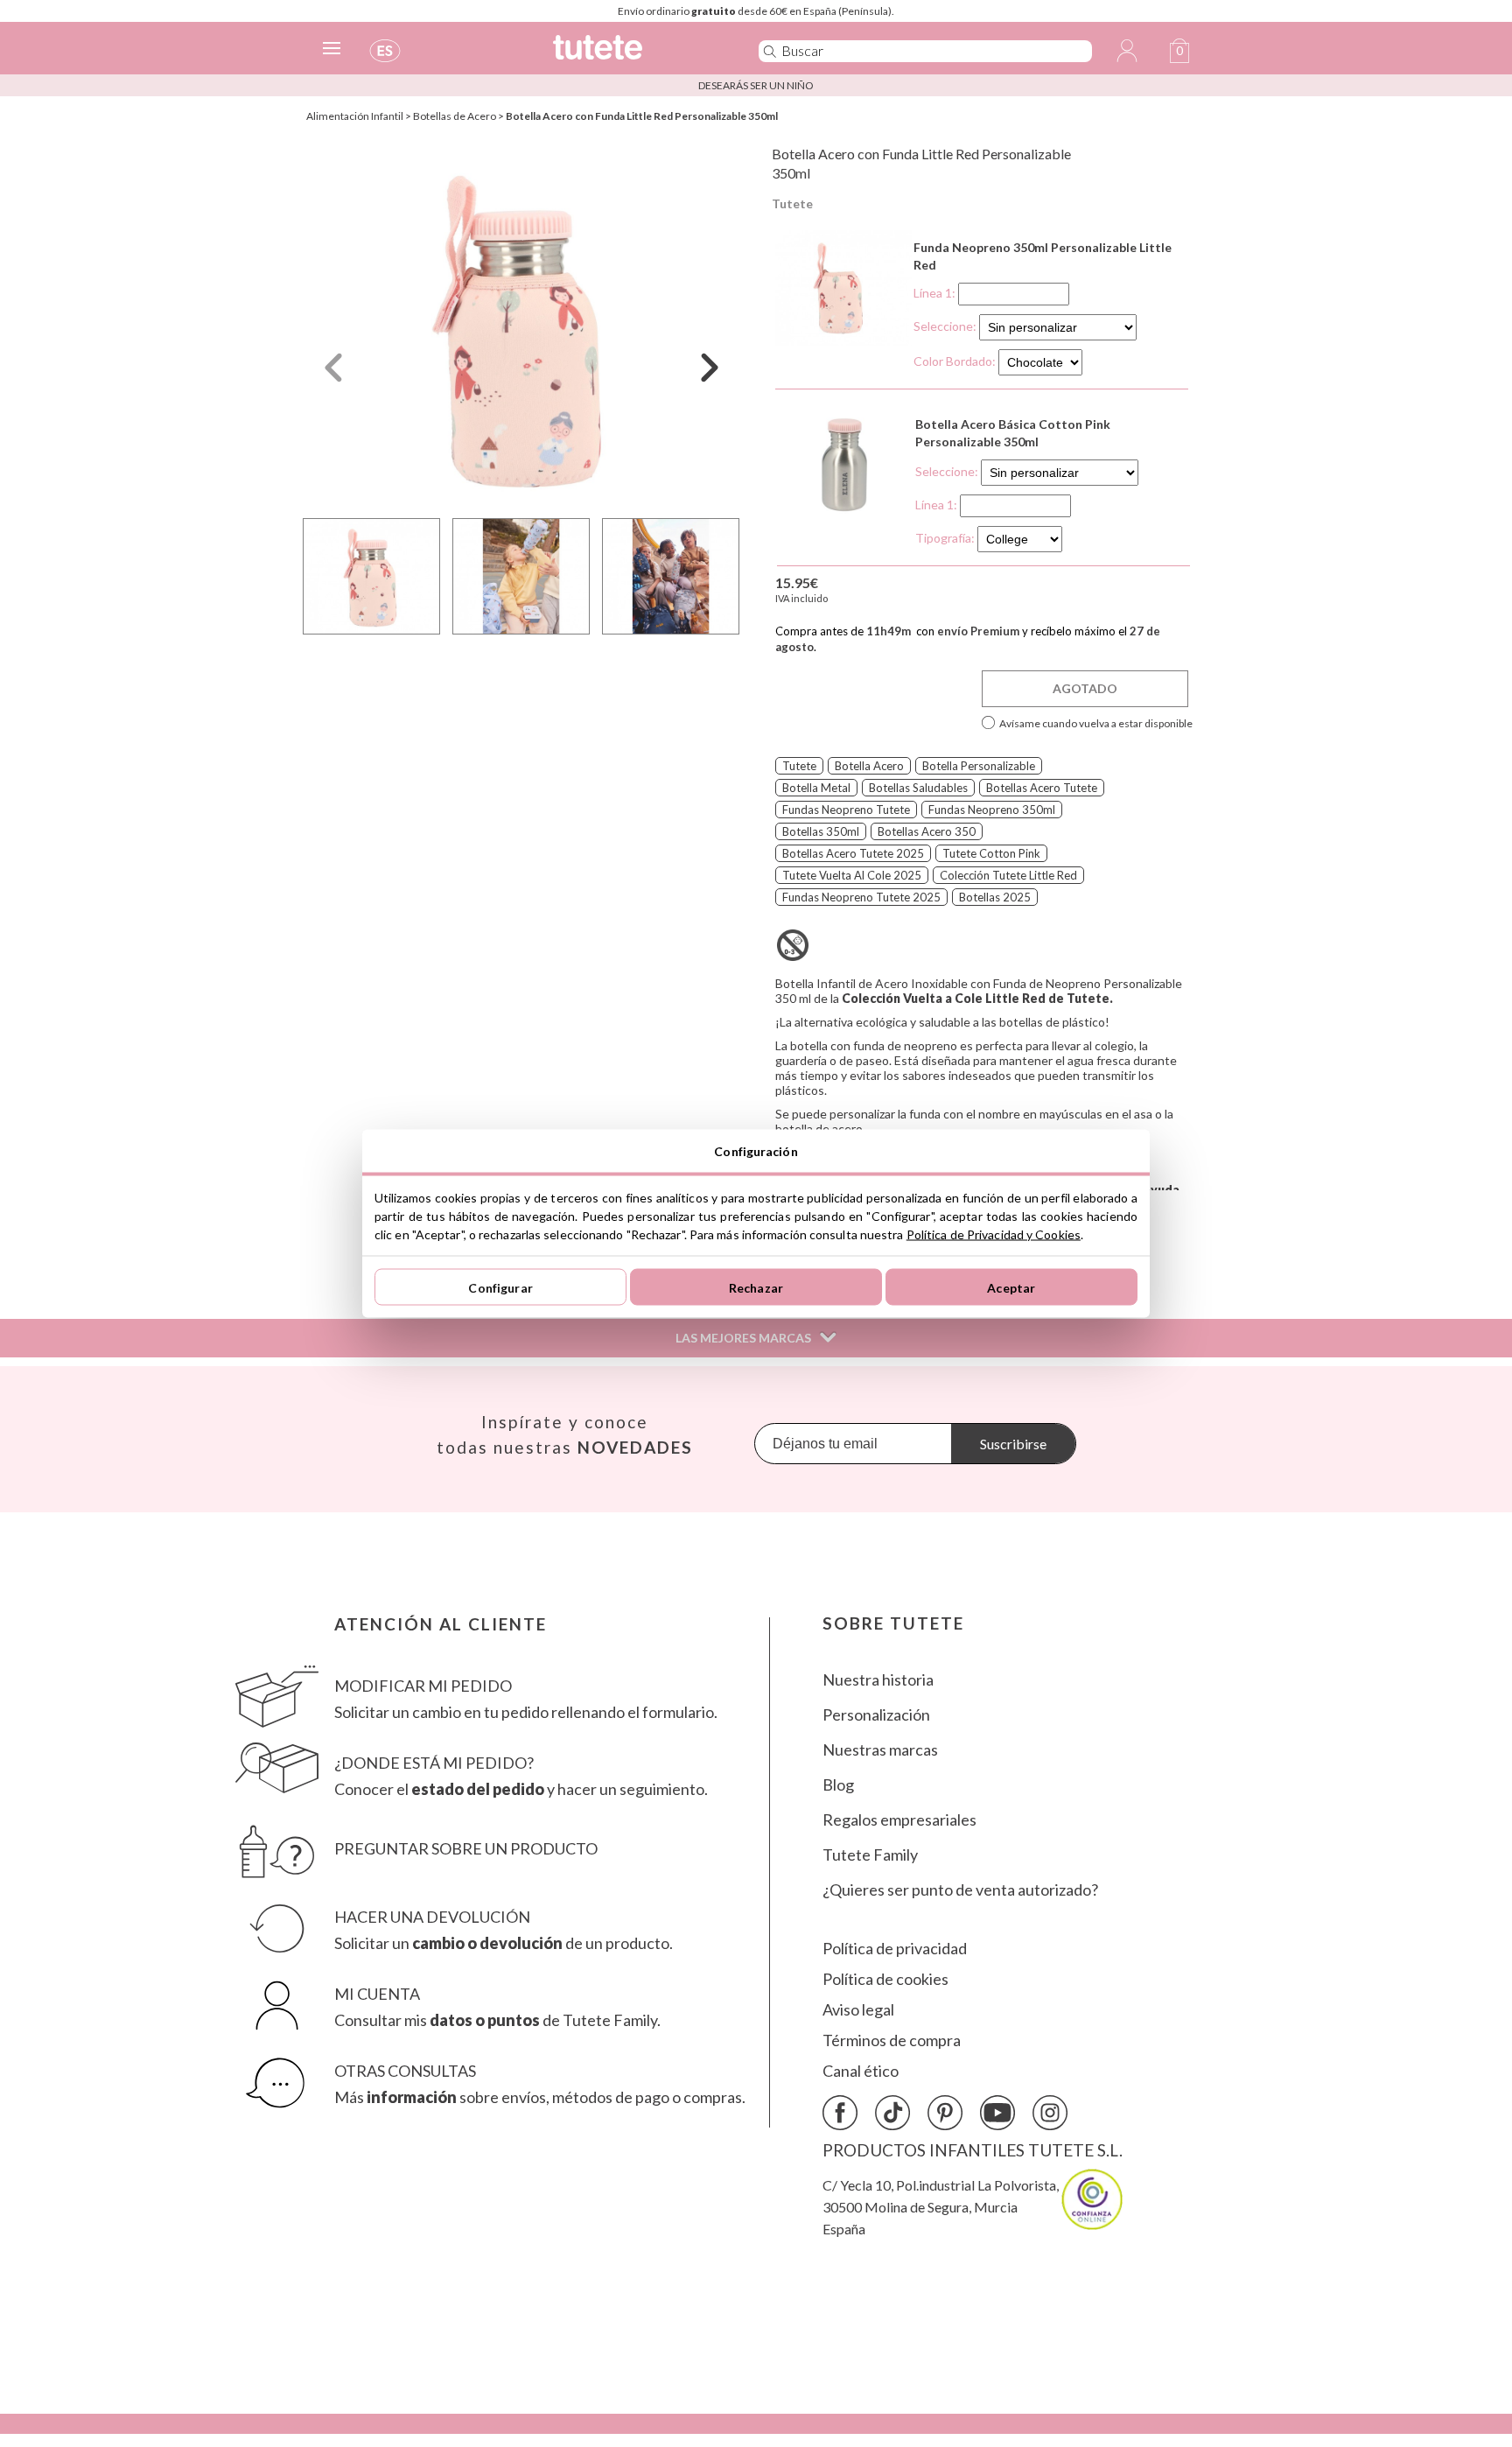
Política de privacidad (895, 1949)
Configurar (500, 1287)
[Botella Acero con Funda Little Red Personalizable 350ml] (521, 327)
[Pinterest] (945, 2113)
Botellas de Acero (455, 116)
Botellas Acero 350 (927, 831)
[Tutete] (637, 55)
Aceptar (1011, 1287)
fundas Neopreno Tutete (846, 810)
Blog (838, 1785)
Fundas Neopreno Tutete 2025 (861, 897)
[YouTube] (997, 2113)
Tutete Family (870, 1855)
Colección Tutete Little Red (1008, 875)
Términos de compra (892, 2040)
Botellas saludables (918, 788)
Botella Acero (869, 766)
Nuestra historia (878, 1680)
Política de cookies (885, 1979)
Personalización (876, 1715)
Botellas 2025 (995, 897)
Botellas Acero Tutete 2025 (853, 853)
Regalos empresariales (899, 1820)
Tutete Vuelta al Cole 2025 (852, 875)
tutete (799, 766)
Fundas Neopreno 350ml (992, 810)
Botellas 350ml (821, 831)
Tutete (792, 203)
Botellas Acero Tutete (1042, 788)
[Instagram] (1050, 2113)
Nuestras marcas (880, 1750)
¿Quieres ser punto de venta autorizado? (960, 1890)
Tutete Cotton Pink (991, 853)
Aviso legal (858, 2010)
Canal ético (861, 2071)
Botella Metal (816, 788)
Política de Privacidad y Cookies (994, 1234)
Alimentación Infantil (355, 116)
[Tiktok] (892, 2113)
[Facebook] (840, 2113)
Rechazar (756, 1287)
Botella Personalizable (979, 766)
